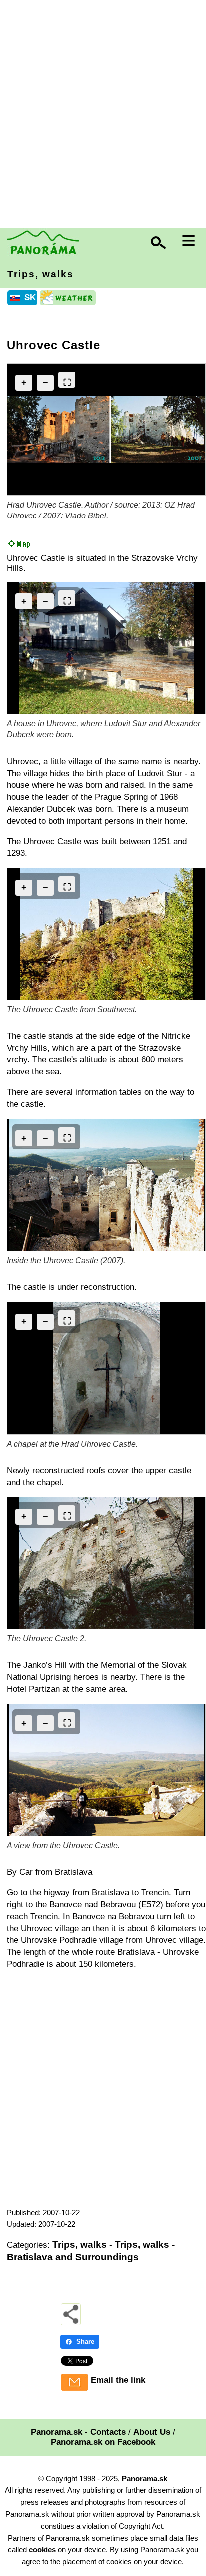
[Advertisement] (103, 115)
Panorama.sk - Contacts (78, 2432)
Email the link (118, 2380)
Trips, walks (41, 274)
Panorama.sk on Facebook (103, 2442)
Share (85, 2341)
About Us (152, 2432)
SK (30, 297)
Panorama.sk (145, 2478)
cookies (42, 2549)
